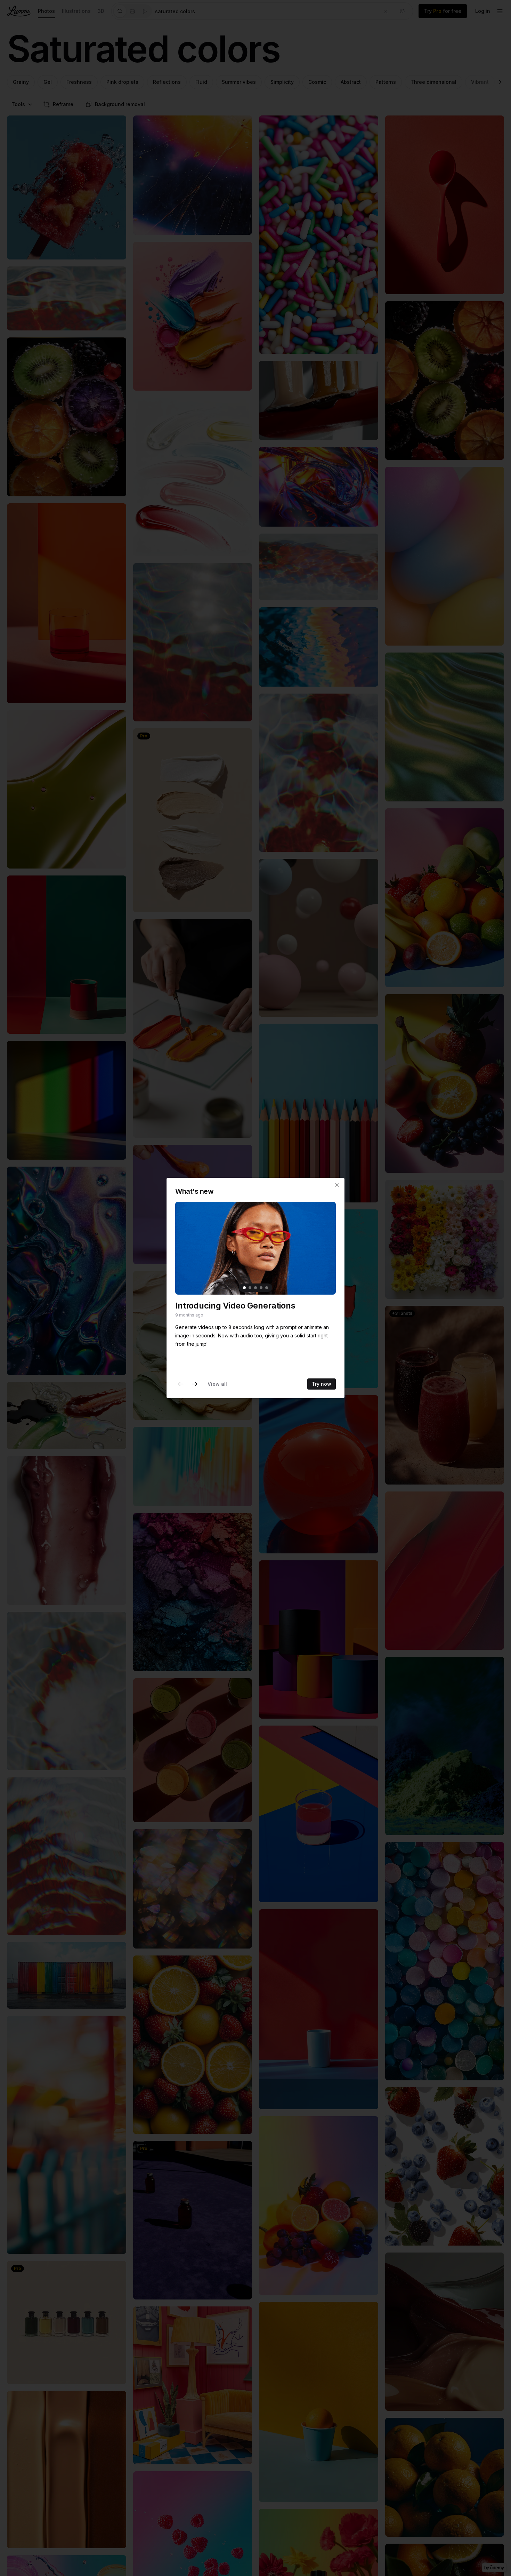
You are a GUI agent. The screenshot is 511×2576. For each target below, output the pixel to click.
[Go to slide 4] (261, 1288)
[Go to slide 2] (250, 1288)
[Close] (337, 1185)
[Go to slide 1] (244, 1288)
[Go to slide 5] (267, 1288)
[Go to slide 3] (255, 1288)
